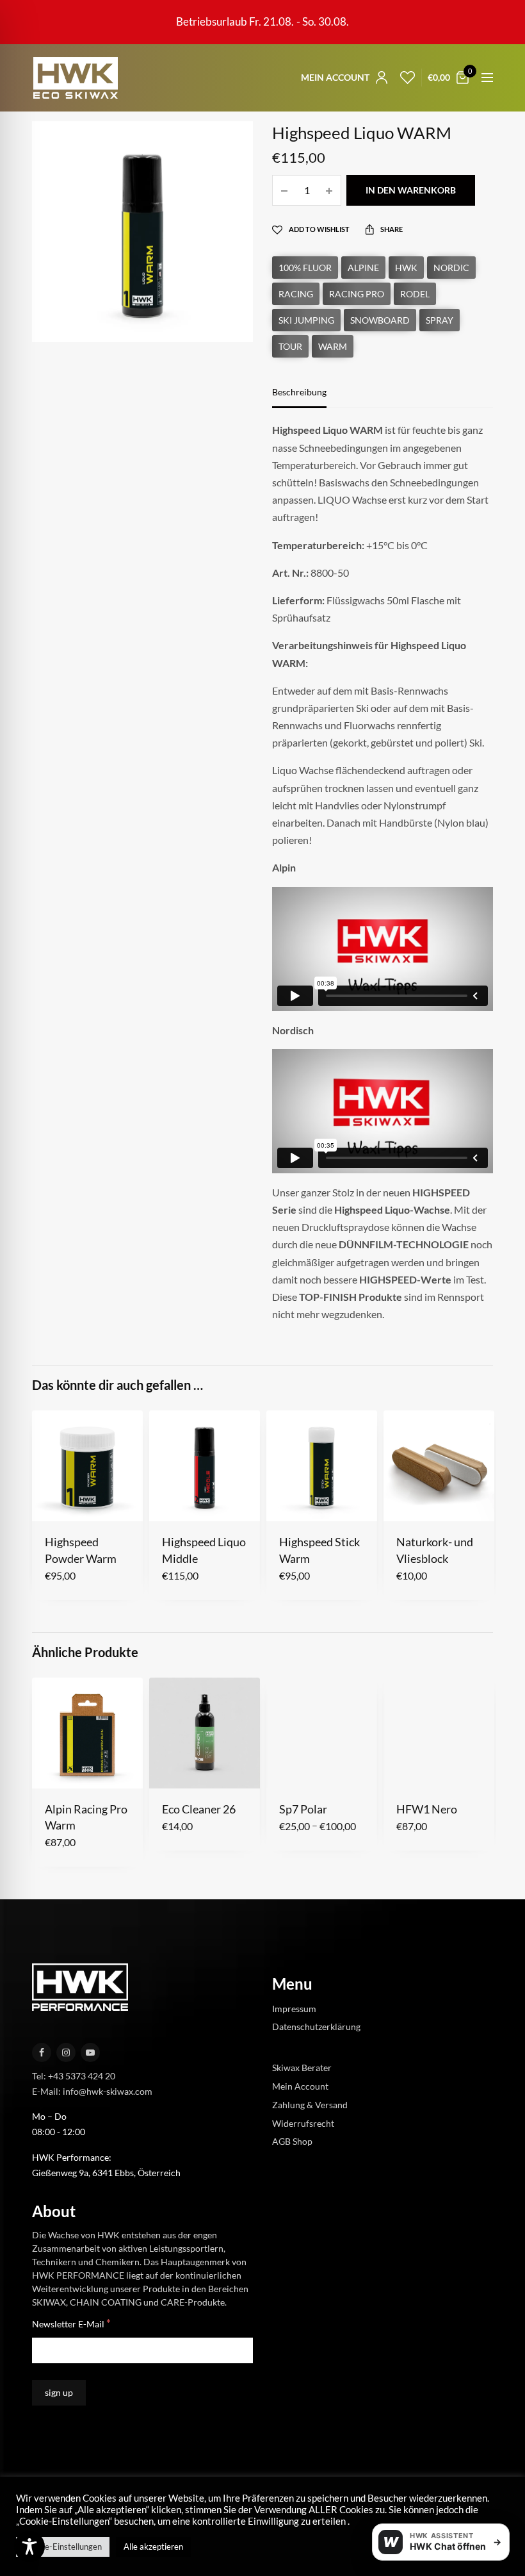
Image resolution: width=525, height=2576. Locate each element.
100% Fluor (305, 268)
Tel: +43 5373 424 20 (74, 2075)
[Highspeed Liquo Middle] (205, 1466)
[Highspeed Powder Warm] (87, 1466)
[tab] (309, 398)
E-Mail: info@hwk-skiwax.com (92, 2091)
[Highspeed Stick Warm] (322, 1466)
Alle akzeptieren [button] (153, 2547)
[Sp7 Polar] (322, 1733)
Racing (296, 294)
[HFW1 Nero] (439, 1733)
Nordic (451, 268)
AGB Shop (292, 2141)
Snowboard (380, 320)
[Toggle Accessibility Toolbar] (29, 2547)
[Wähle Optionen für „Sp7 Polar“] (288, 1768)
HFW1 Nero (427, 1809)
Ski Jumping (306, 320)
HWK (406, 268)
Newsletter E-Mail (71, 2323)
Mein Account (300, 2086)
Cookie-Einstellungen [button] (63, 2547)
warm (333, 346)
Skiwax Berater (302, 2068)
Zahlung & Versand (310, 2104)
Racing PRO (357, 294)
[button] (53, 1501)
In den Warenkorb (411, 190)
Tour (290, 346)
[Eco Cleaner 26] (205, 1733)
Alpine (363, 268)
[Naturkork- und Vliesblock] (439, 1466)
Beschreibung (299, 392)
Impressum (294, 2008)
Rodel (415, 294)
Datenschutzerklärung (316, 2027)
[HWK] (75, 78)
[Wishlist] (404, 78)
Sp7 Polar (303, 1809)
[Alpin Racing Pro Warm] (87, 1733)
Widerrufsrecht (303, 2123)
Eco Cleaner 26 (199, 1809)
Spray (440, 320)
